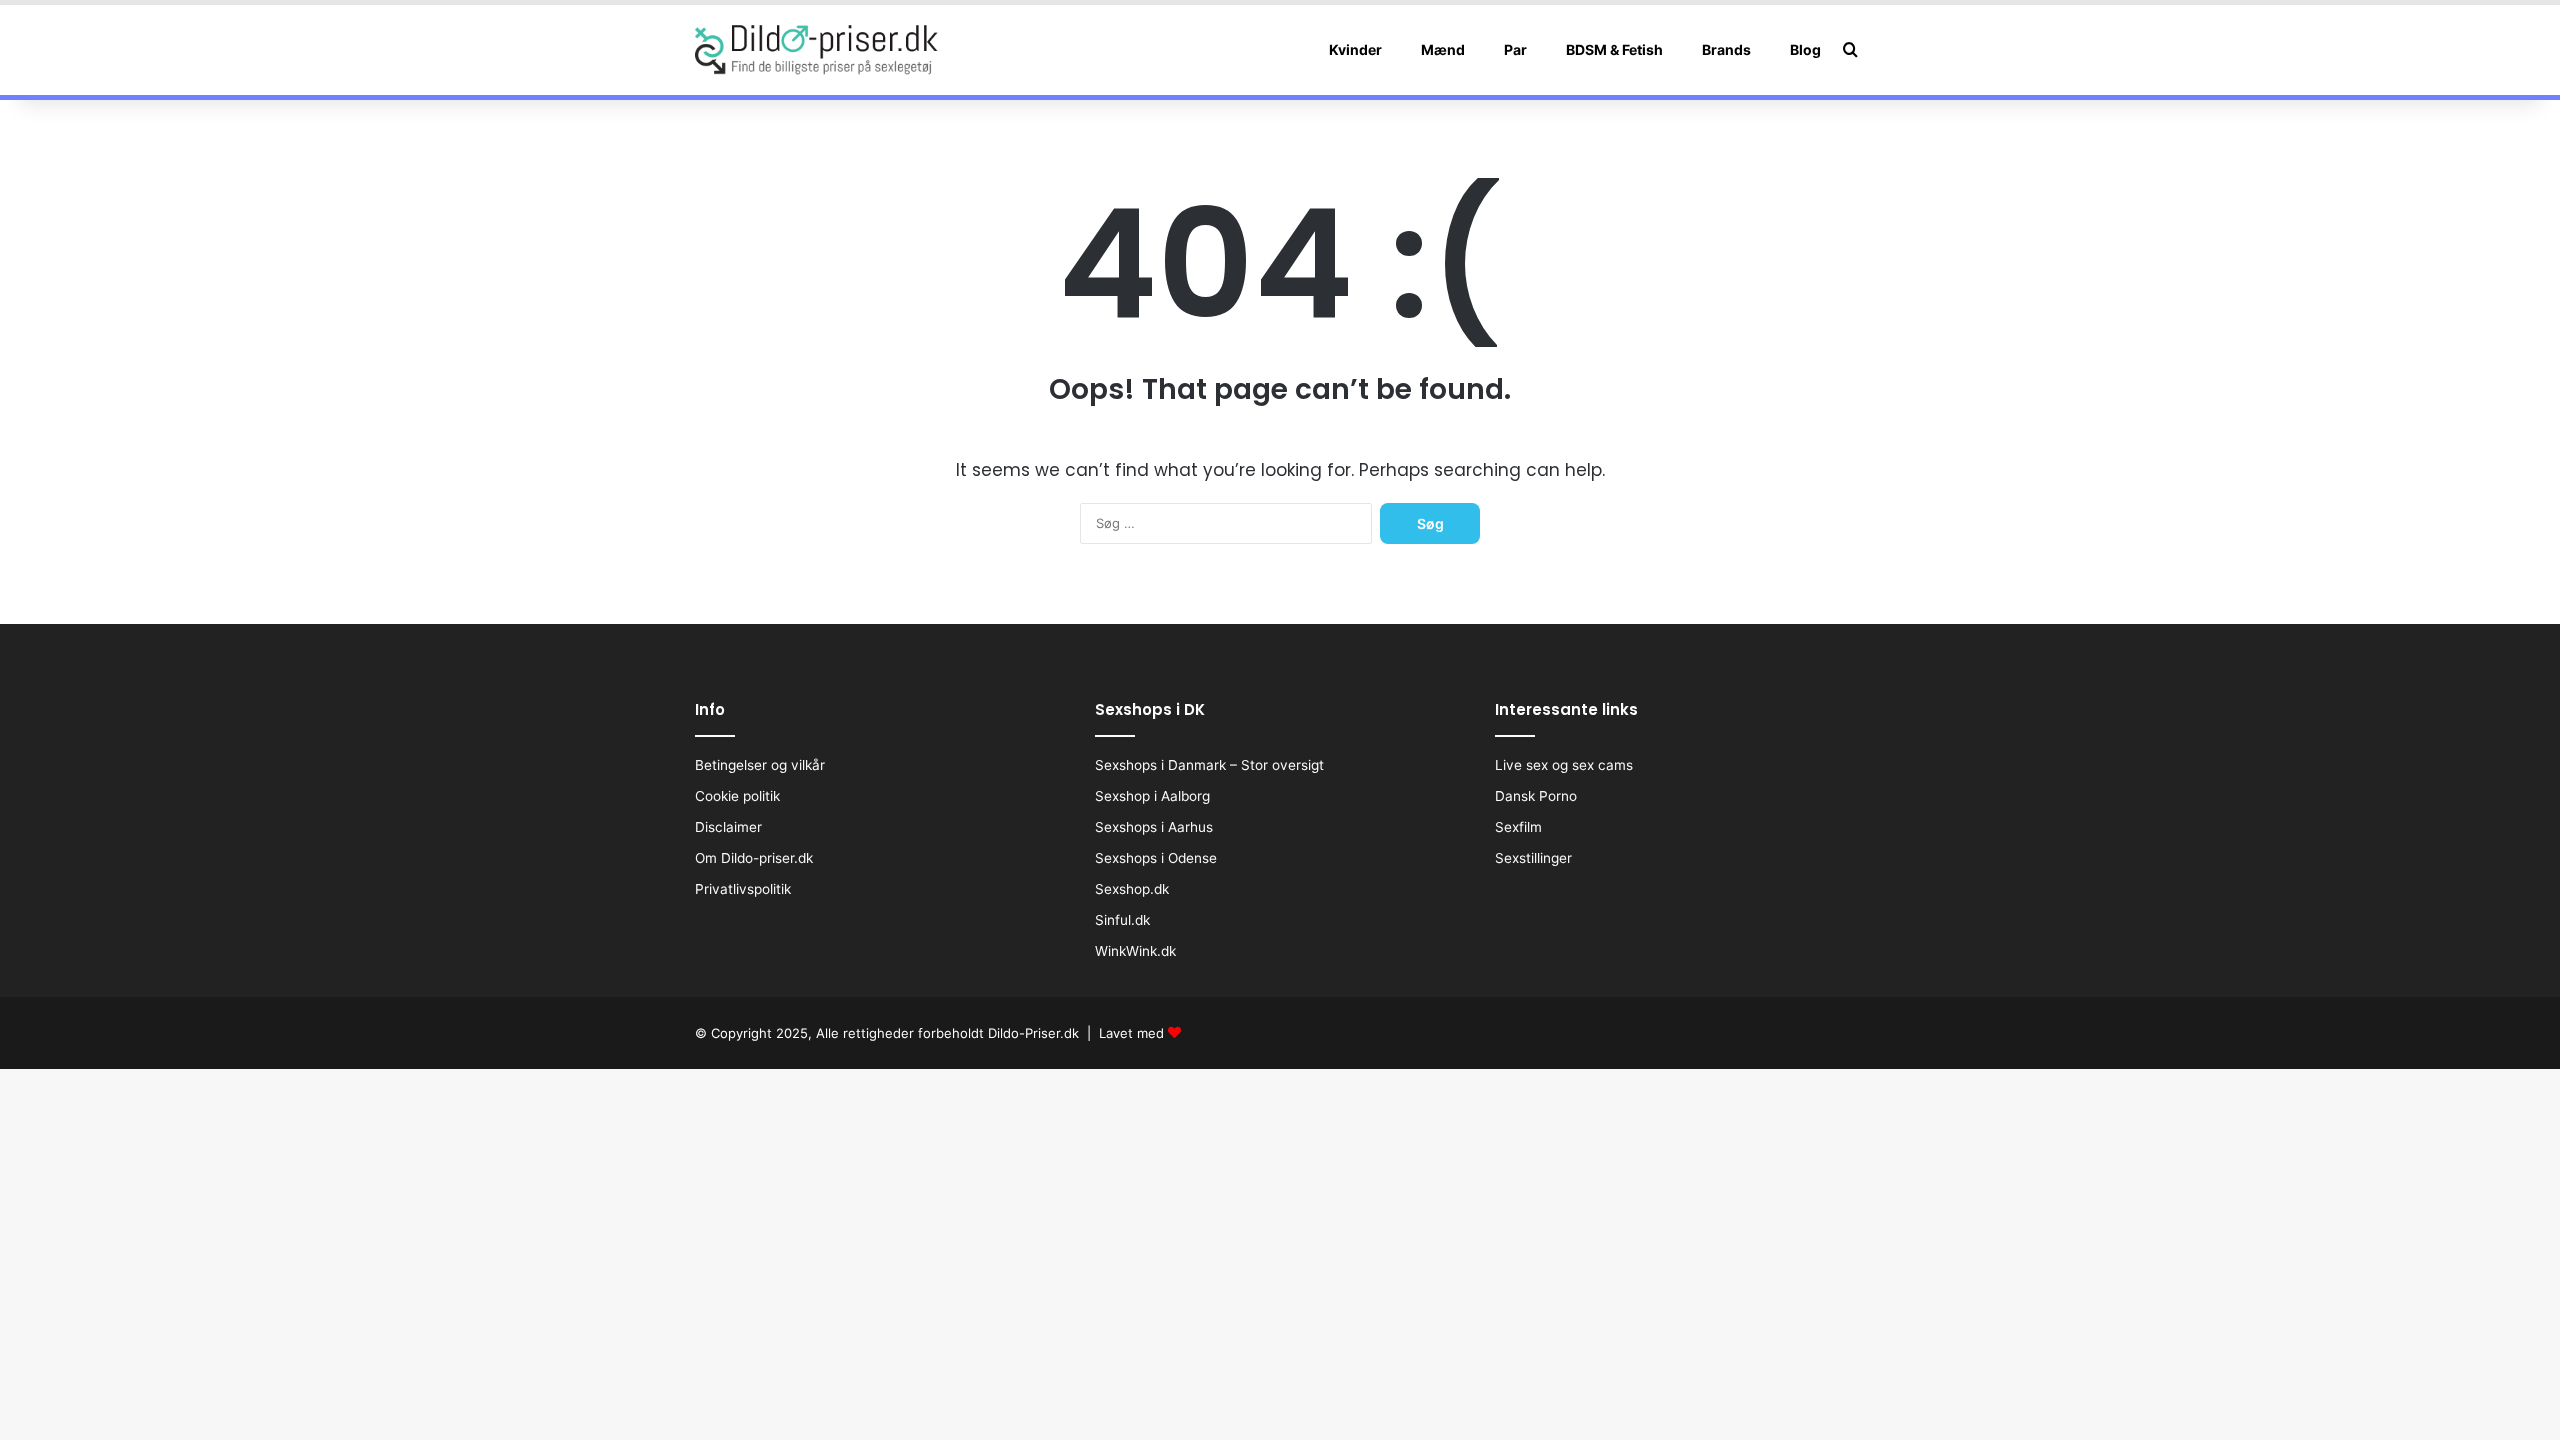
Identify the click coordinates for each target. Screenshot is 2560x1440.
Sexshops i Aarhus (1154, 827)
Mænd (1443, 49)
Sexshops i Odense (1156, 858)
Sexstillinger (1533, 858)
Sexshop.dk (1132, 889)
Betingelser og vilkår (760, 765)
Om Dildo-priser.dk (754, 858)
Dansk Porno (1536, 796)
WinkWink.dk (1135, 951)
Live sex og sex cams (1564, 765)
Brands (1726, 49)
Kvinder (1355, 49)
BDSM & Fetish (1614, 49)
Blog (1805, 49)
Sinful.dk (1122, 920)
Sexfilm (1518, 827)
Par (1515, 49)
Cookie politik (737, 796)
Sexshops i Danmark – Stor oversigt (1209, 765)
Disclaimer (728, 827)
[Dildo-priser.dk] (816, 50)
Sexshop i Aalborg (1152, 796)
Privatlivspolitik (743, 889)
